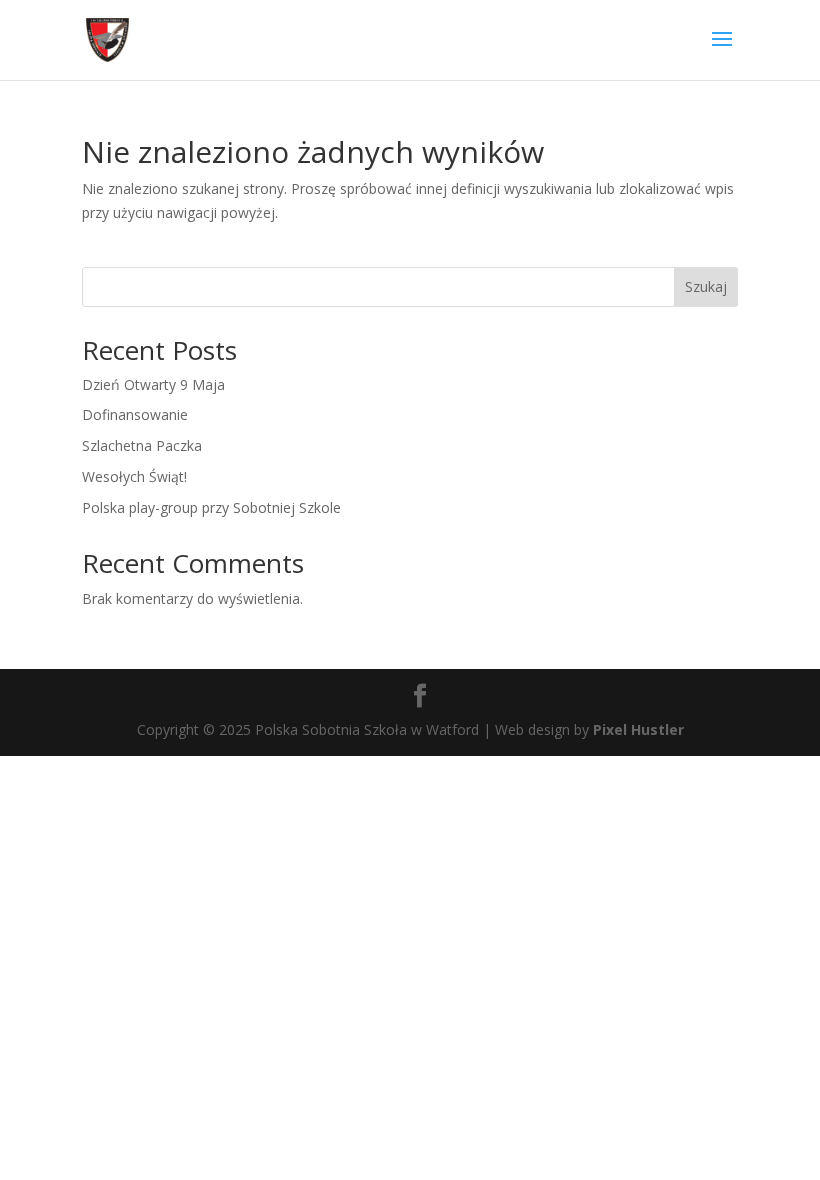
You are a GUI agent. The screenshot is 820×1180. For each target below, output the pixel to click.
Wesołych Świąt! (134, 476)
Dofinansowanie (135, 414)
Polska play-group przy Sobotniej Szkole (211, 507)
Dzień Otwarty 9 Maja (153, 384)
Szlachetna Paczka (142, 445)
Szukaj (706, 286)
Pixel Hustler (638, 729)
